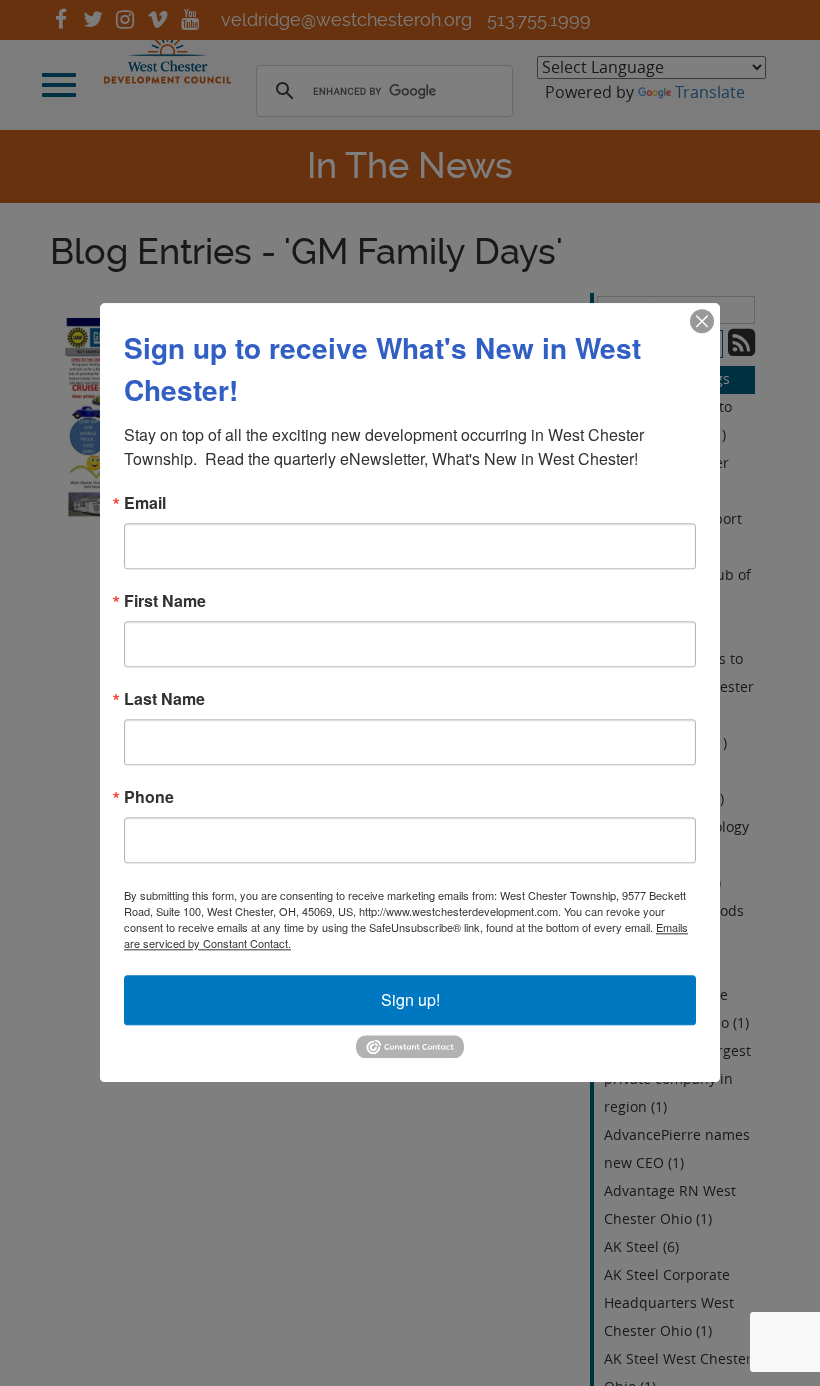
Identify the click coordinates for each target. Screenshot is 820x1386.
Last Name (164, 699)
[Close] (702, 321)
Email (145, 503)
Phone (149, 797)
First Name (165, 601)
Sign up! (410, 999)
